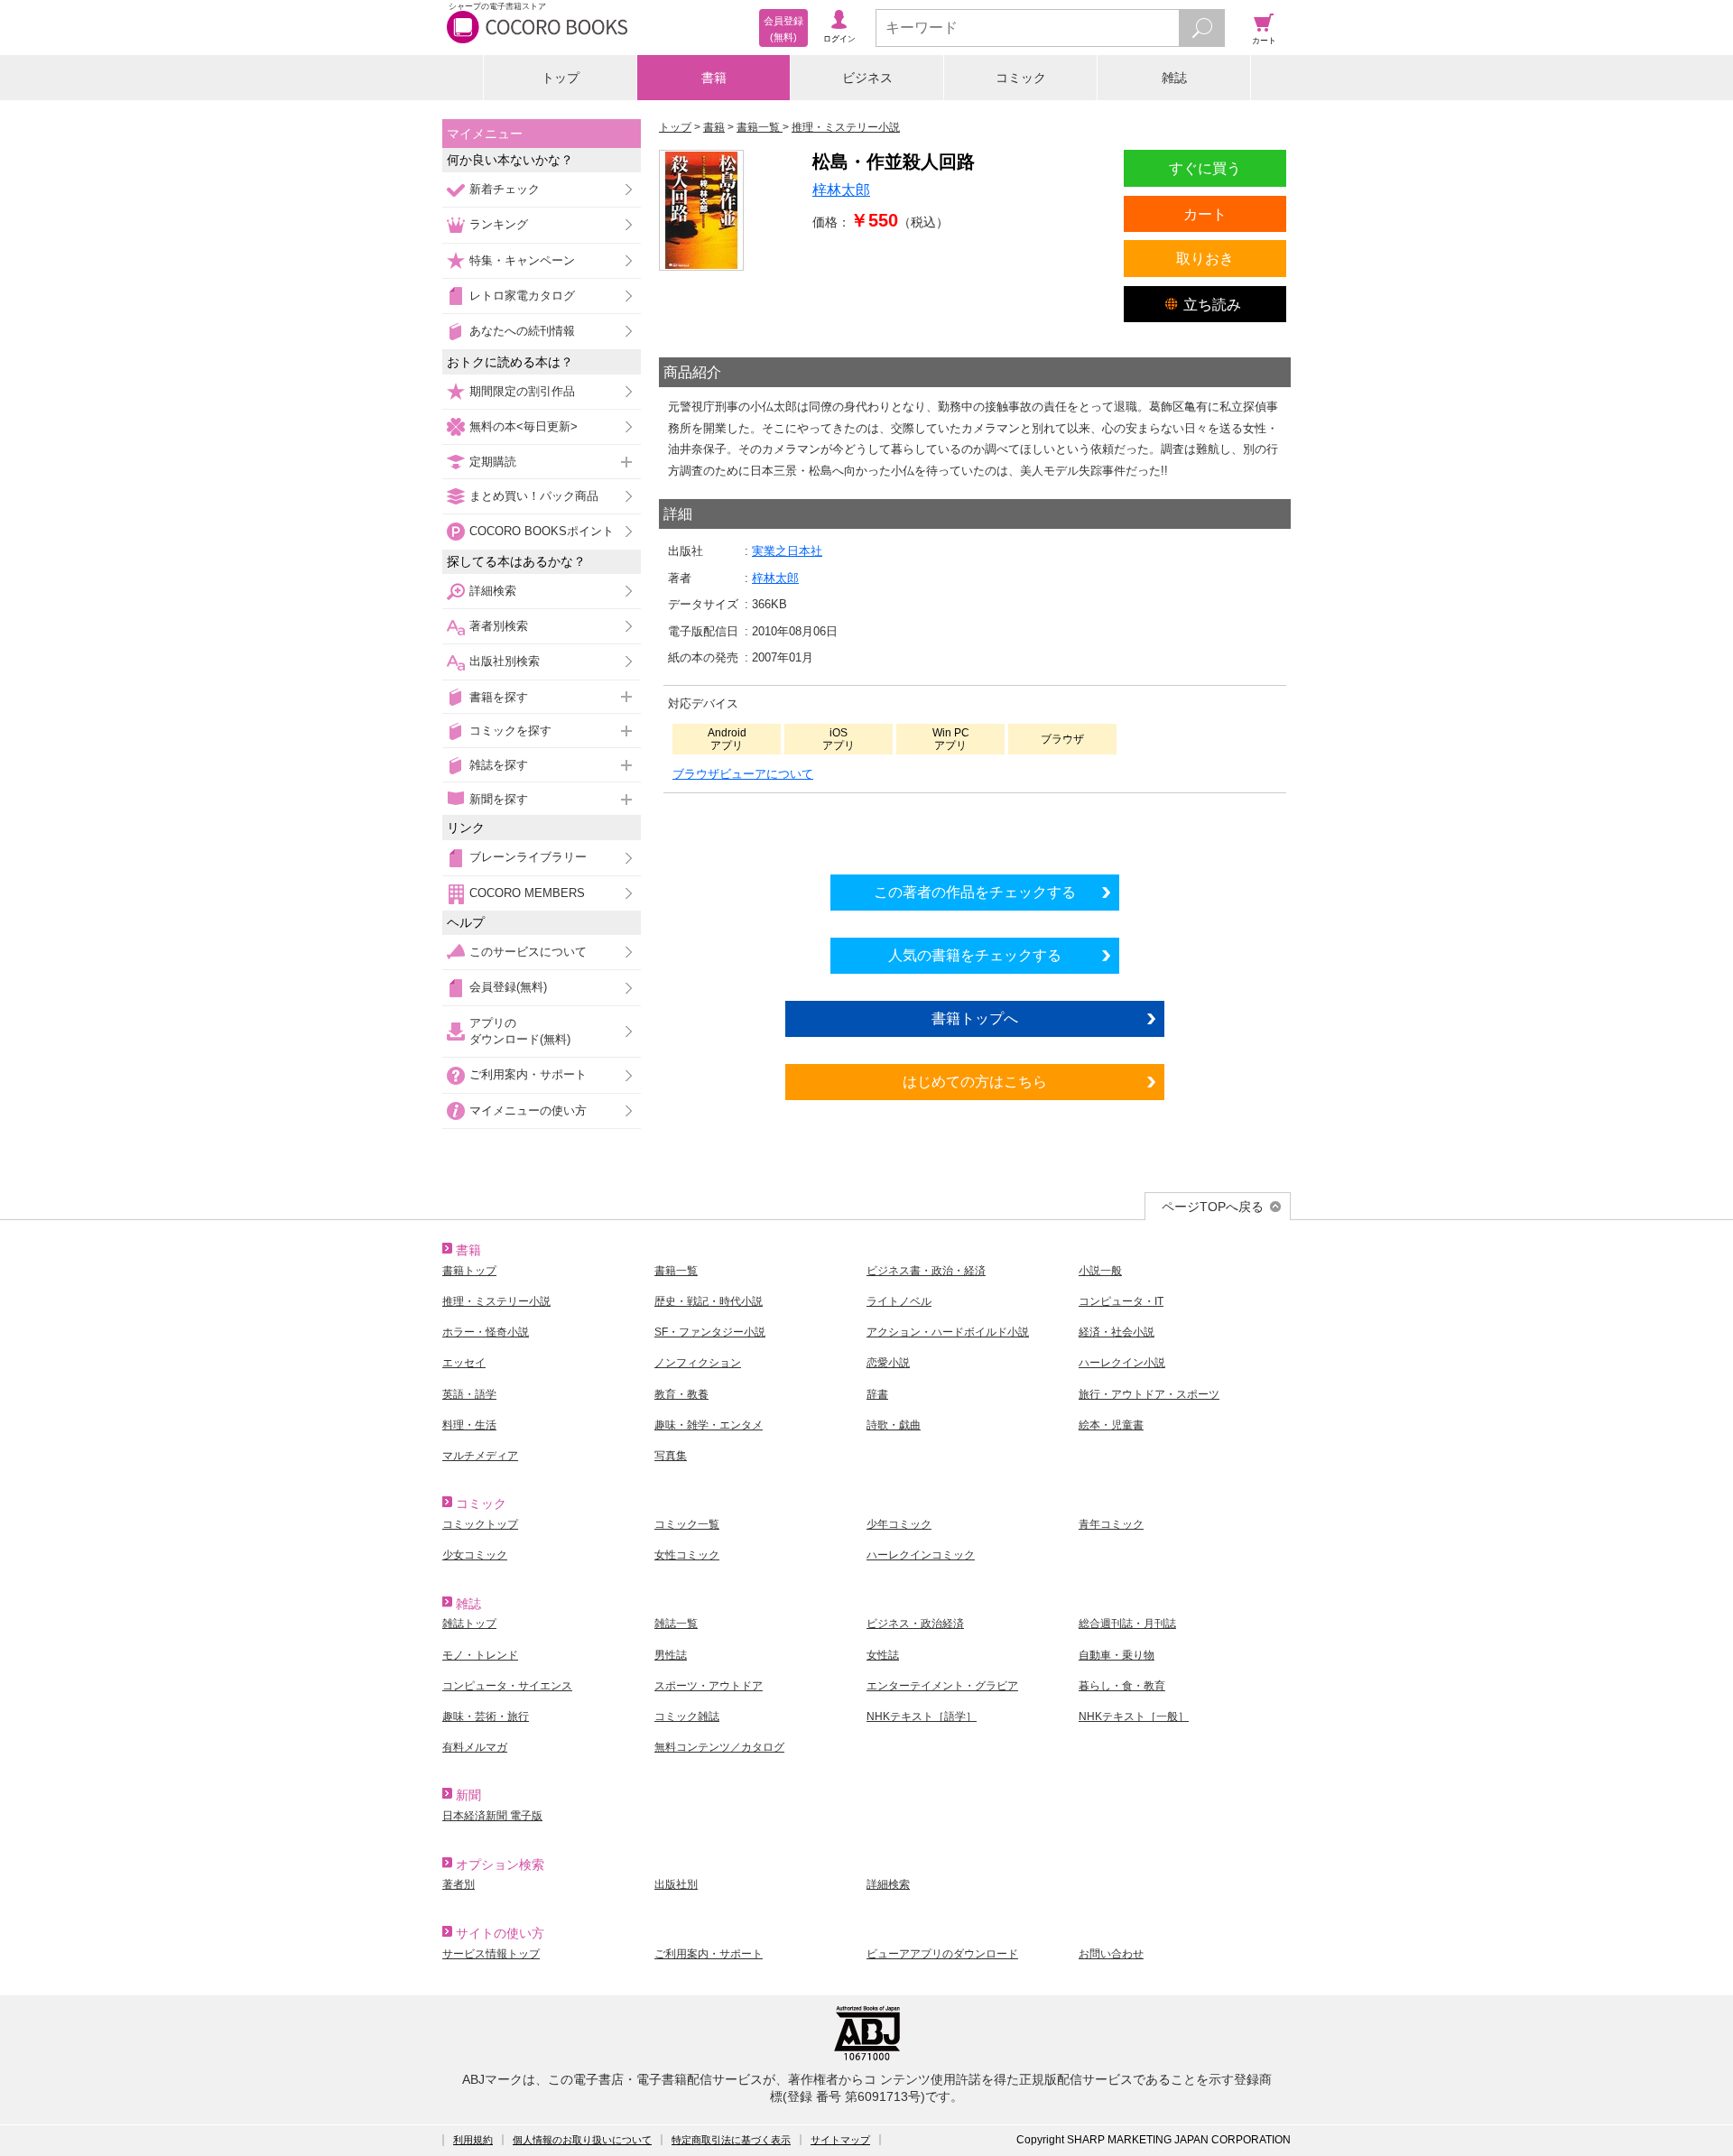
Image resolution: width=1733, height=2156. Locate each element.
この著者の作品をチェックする (975, 892)
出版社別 (676, 1884)
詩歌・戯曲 (894, 1425)
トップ (561, 78)
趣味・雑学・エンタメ (709, 1425)
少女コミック (475, 1555)
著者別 (459, 1884)
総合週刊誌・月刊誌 (1127, 1624)
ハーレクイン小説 (1122, 1363)
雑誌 (1174, 78)
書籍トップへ (975, 1018)
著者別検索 (499, 626)
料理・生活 (469, 1425)
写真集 (671, 1456)
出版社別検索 (505, 661)
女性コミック (687, 1555)
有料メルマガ (475, 1747)
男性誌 (671, 1655)
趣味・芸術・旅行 (486, 1716)
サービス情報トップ (491, 1954)
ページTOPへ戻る (1213, 1207)
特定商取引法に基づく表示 (731, 2140)
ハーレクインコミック (921, 1555)
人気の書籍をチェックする (975, 955)
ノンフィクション (698, 1363)
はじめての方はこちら (975, 1081)
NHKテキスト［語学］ (922, 1716)
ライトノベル (899, 1301)
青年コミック (1111, 1524)
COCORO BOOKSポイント (542, 531)
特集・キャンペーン (522, 260)
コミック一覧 (687, 1524)
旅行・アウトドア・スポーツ (1149, 1394)
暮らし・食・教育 (1122, 1686)
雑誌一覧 (676, 1624)
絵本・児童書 (1111, 1425)
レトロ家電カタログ (522, 296)
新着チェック (505, 189)
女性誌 (883, 1655)
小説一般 (1100, 1271)
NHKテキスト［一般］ (1134, 1716)
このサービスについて (528, 952)
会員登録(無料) (508, 987)
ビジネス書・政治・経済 (926, 1271)
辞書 (877, 1394)
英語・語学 (469, 1394)
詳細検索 (493, 591)
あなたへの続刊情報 (522, 331)
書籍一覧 (676, 1271)
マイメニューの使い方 (528, 1110)
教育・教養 (681, 1394)
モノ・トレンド (480, 1655)
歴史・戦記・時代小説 (709, 1301)
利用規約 (473, 2140)
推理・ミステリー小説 (496, 1301)
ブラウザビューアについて (743, 774)
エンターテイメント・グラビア (942, 1686)
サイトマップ (840, 2140)
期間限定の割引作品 (522, 391)
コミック (1021, 78)
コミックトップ (480, 1524)
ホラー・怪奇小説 (486, 1332)
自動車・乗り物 (1117, 1655)
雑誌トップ (469, 1624)
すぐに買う (1205, 168)
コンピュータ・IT (1121, 1301)
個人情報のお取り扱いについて (582, 2140)
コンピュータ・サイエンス (507, 1686)
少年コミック (899, 1524)
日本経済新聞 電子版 (492, 1816)
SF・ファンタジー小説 (710, 1332)
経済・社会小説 (1117, 1332)
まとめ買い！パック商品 (534, 496)
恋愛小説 (888, 1363)
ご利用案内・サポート (528, 1074)
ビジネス (867, 78)
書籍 (714, 78)
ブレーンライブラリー (528, 857)
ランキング (499, 224)
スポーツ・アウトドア (709, 1686)
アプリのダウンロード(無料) (520, 1031)
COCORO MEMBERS (527, 893)
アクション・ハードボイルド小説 (948, 1332)
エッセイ (464, 1363)
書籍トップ (469, 1271)
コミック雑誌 (687, 1716)
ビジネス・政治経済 (915, 1624)
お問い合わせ (1111, 1954)
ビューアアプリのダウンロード (942, 1954)
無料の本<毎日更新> (524, 426)
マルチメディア (480, 1456)
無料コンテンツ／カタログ (719, 1747)
